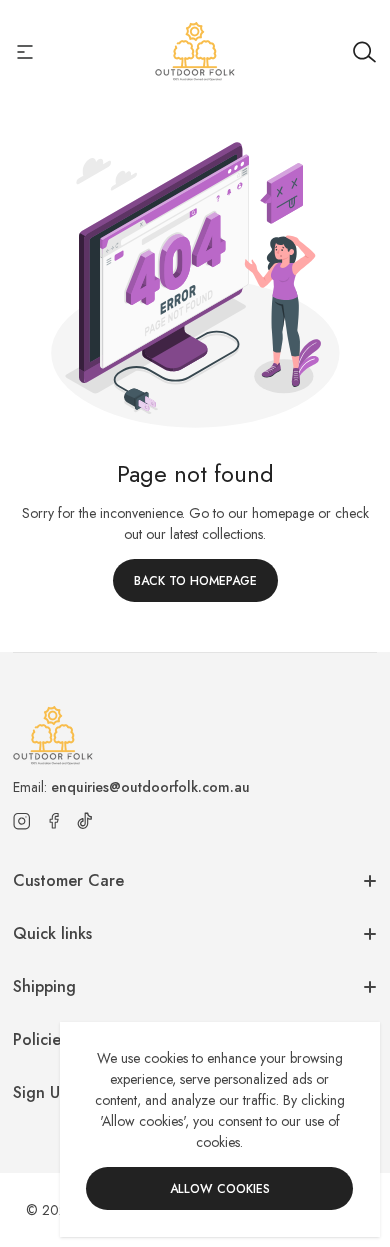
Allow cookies (220, 1189)
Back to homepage (195, 581)
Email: (131, 787)
